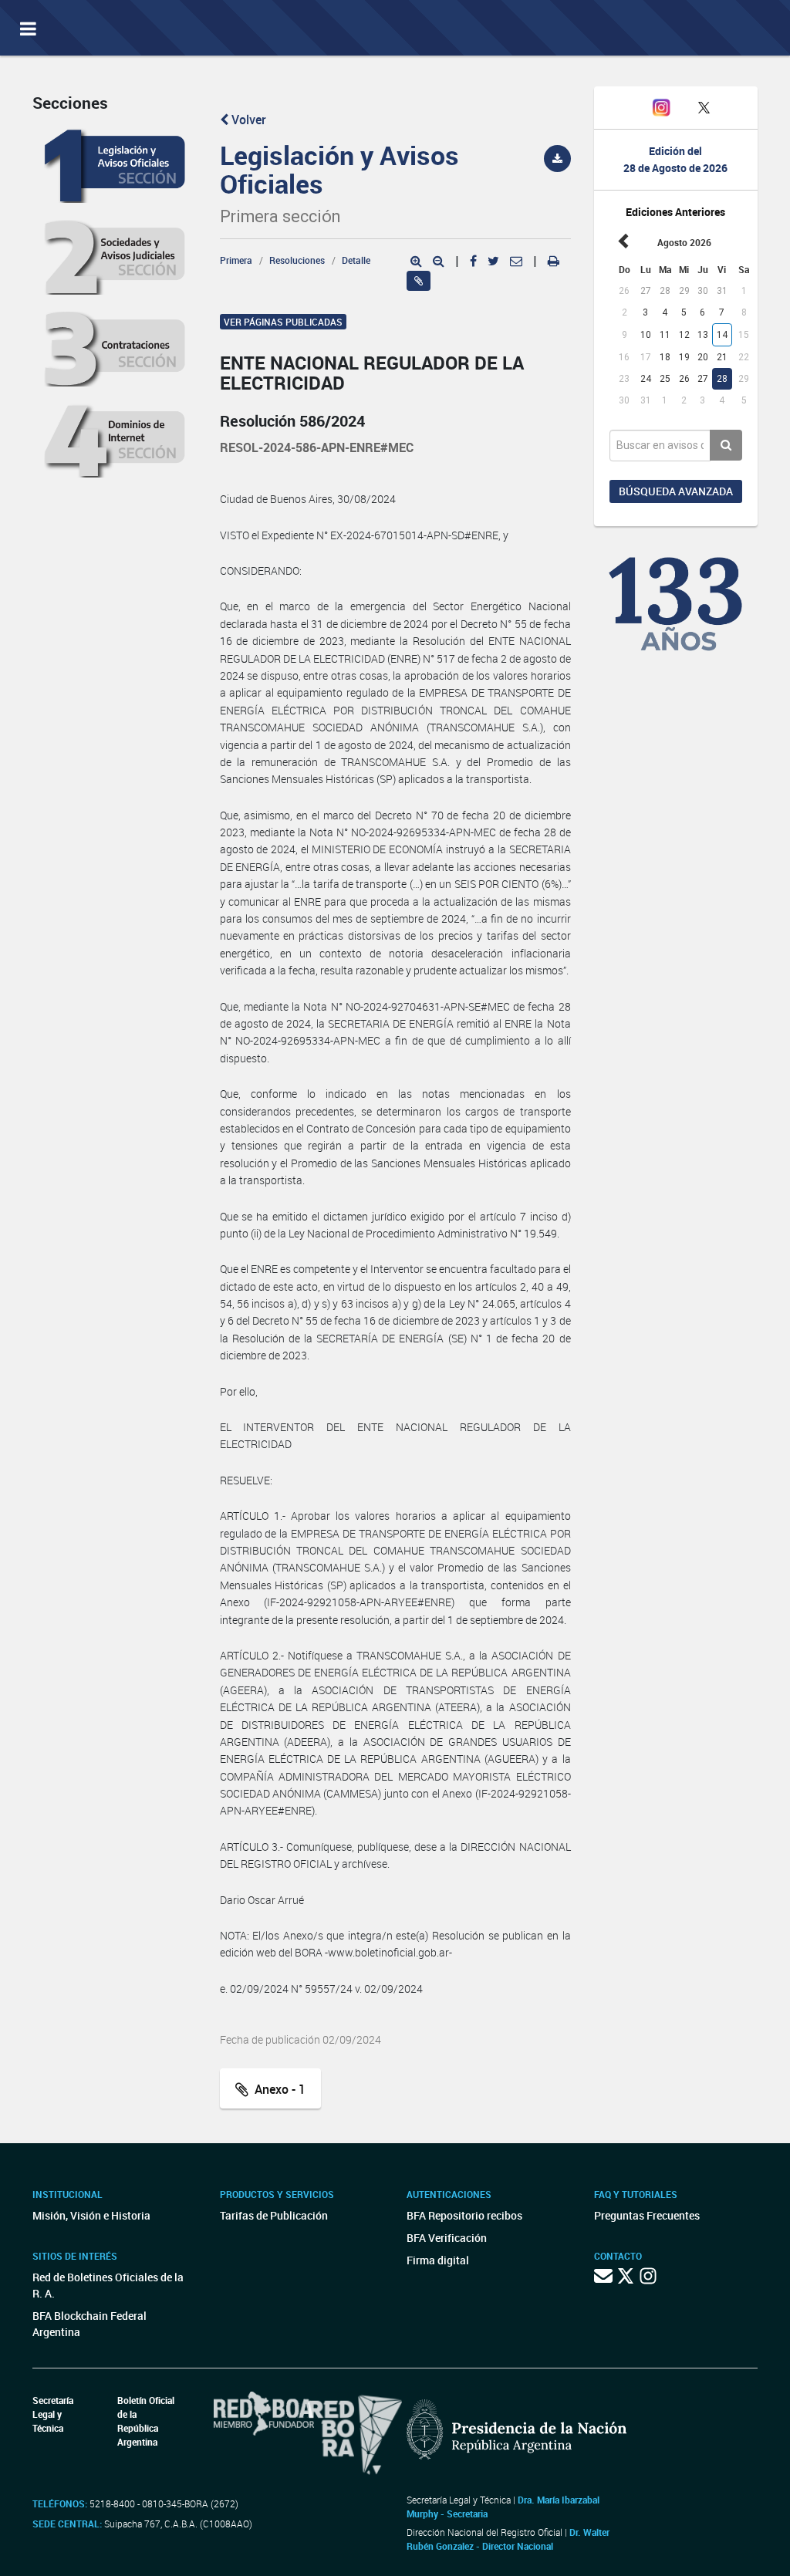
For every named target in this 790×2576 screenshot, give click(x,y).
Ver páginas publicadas (283, 322)
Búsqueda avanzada (676, 491)
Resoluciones (297, 260)
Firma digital (438, 2260)
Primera (236, 260)
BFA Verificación (447, 2238)
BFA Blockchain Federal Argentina (89, 2324)
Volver (247, 120)
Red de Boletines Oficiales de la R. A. (108, 2285)
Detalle (356, 260)
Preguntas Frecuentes (647, 2215)
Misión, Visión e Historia (91, 2215)
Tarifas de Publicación (274, 2215)
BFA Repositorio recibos (464, 2215)
